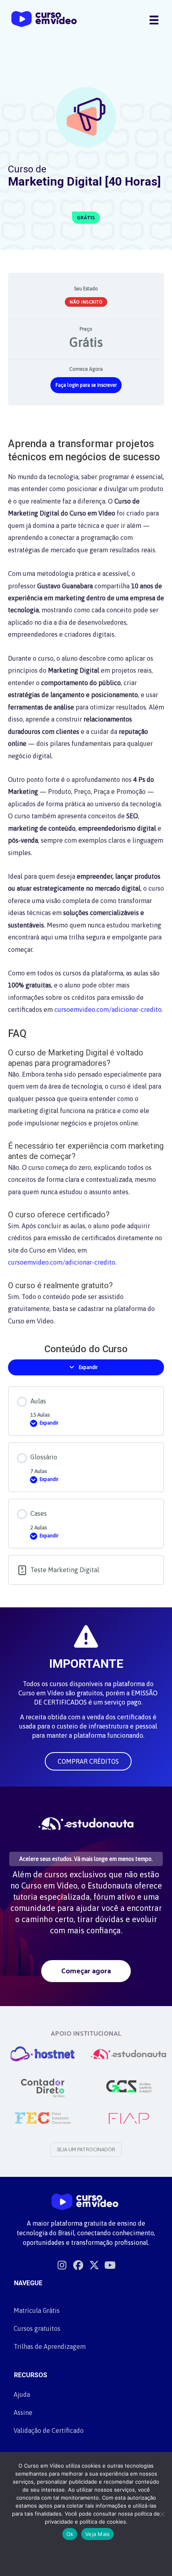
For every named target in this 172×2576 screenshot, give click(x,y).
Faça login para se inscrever (86, 385)
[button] (88, 1761)
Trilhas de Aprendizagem (50, 2346)
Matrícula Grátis (37, 2310)
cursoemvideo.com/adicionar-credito (108, 1009)
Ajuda (22, 2394)
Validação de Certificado (49, 2430)
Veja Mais (97, 2534)
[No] (162, 2514)
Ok (70, 2534)
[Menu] (154, 20)
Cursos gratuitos (37, 2328)
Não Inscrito (86, 302)
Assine (23, 2412)
